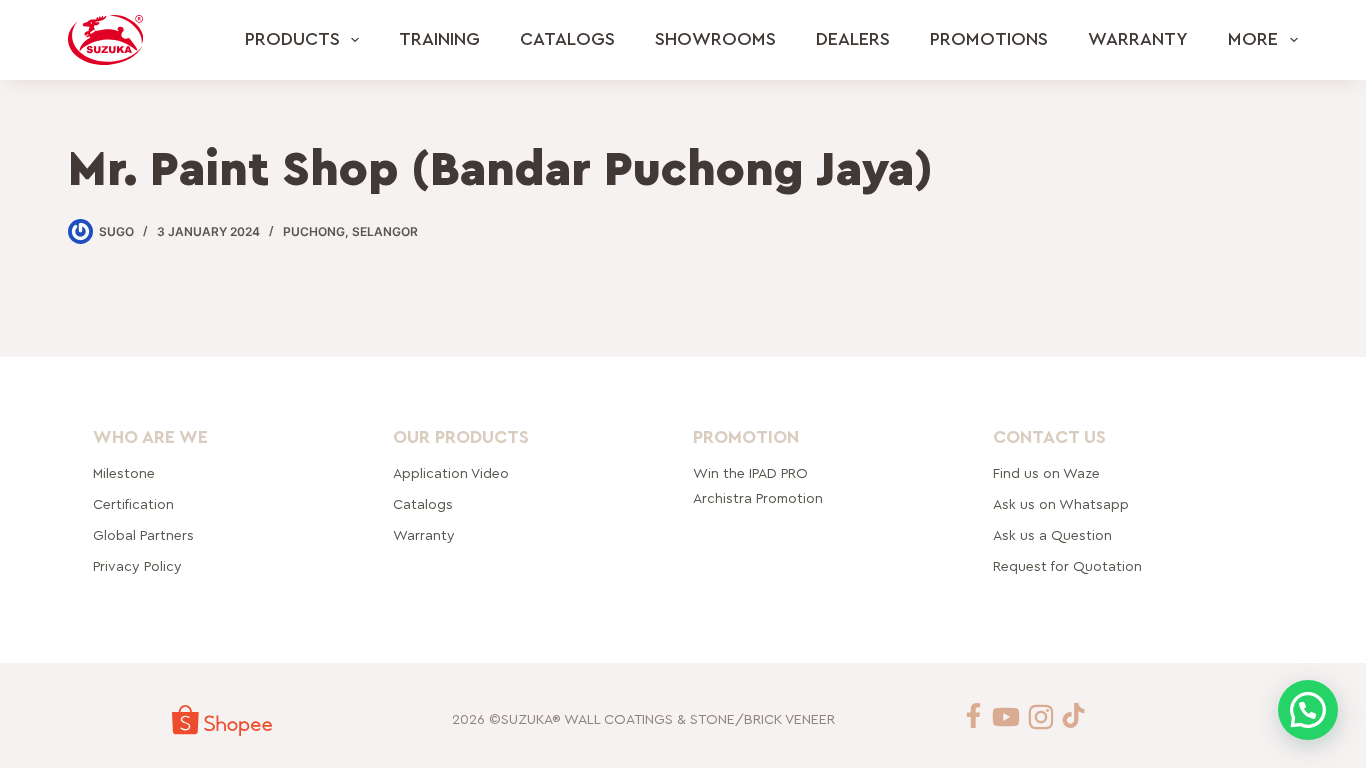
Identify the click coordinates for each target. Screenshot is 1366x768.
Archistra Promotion (758, 499)
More (1253, 39)
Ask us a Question (1052, 536)
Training (439, 39)
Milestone (124, 474)
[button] (1308, 710)
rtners (143, 536)
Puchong (314, 231)
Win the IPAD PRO (750, 474)
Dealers (853, 39)
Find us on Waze (1046, 474)
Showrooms (715, 39)
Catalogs (567, 39)
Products (292, 39)
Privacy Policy (137, 567)
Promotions (989, 39)
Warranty (1138, 39)
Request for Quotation (1067, 567)
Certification (133, 505)
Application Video (451, 474)
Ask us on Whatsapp (1063, 505)
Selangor (385, 231)
